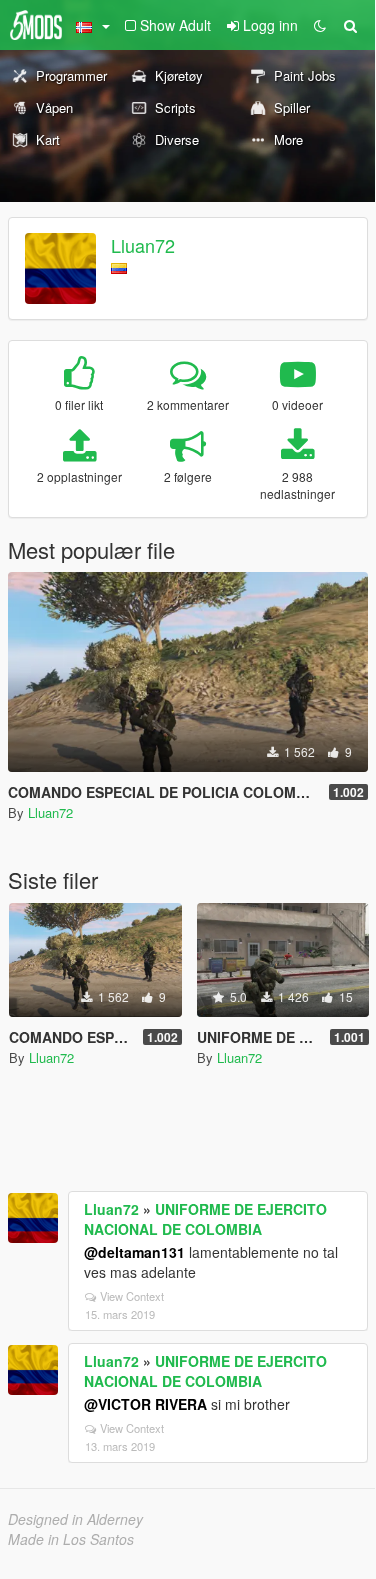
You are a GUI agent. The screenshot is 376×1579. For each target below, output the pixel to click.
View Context (132, 1296)
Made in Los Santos (71, 1539)
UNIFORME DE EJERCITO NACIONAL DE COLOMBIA (205, 1219)
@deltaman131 (134, 1252)
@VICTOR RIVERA (145, 1404)
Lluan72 (143, 245)
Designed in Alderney (75, 1519)
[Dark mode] (320, 25)
